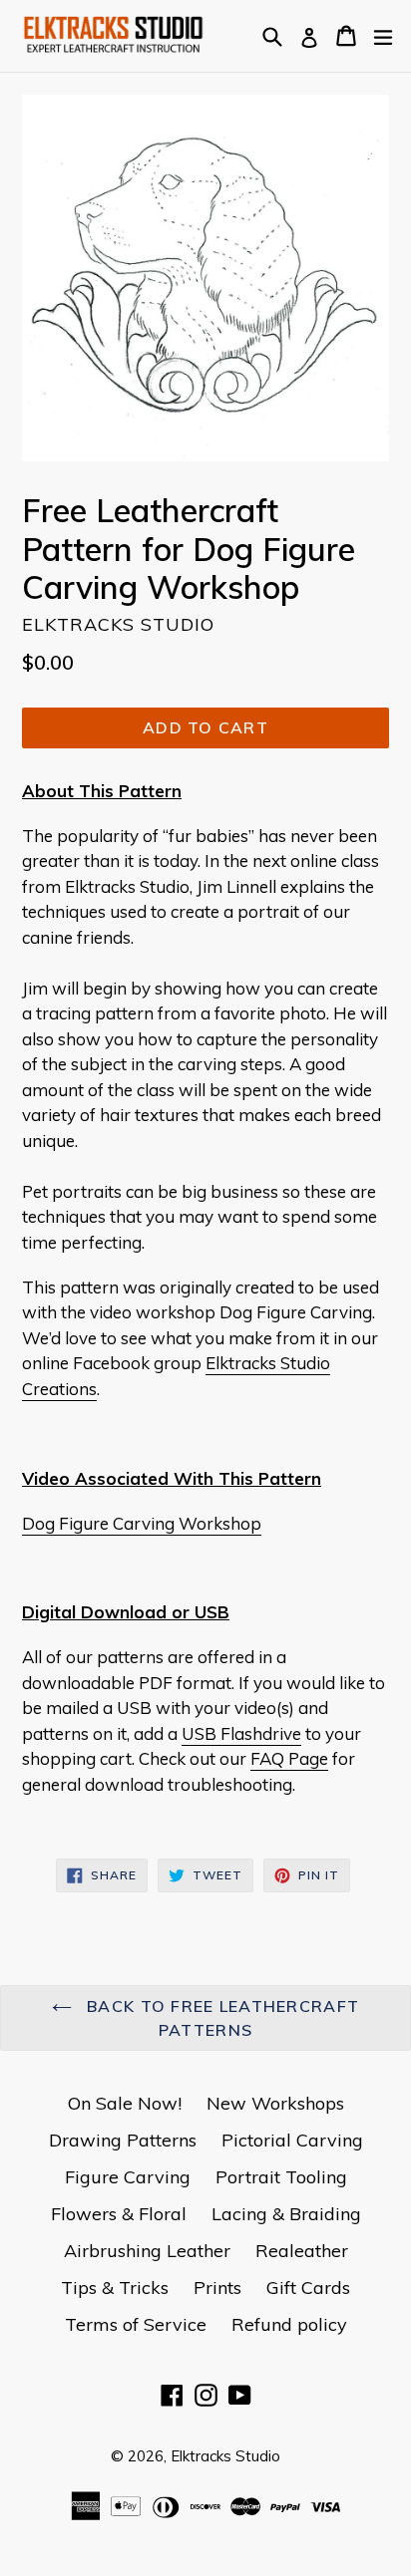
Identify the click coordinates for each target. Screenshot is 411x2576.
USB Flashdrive (241, 1733)
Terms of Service (136, 2324)
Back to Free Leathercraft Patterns (220, 2018)
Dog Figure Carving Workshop (142, 1523)
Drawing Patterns (123, 2140)
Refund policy (289, 2324)
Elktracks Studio (225, 2456)
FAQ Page (289, 1758)
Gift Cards (308, 2288)
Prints (217, 2288)
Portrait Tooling (281, 2177)
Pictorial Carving (292, 2140)
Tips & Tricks (115, 2288)
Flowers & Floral (119, 2214)
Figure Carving (128, 2177)
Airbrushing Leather (147, 2251)
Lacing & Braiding (286, 2214)
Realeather (302, 2251)
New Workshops (275, 2103)
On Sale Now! (125, 2103)
